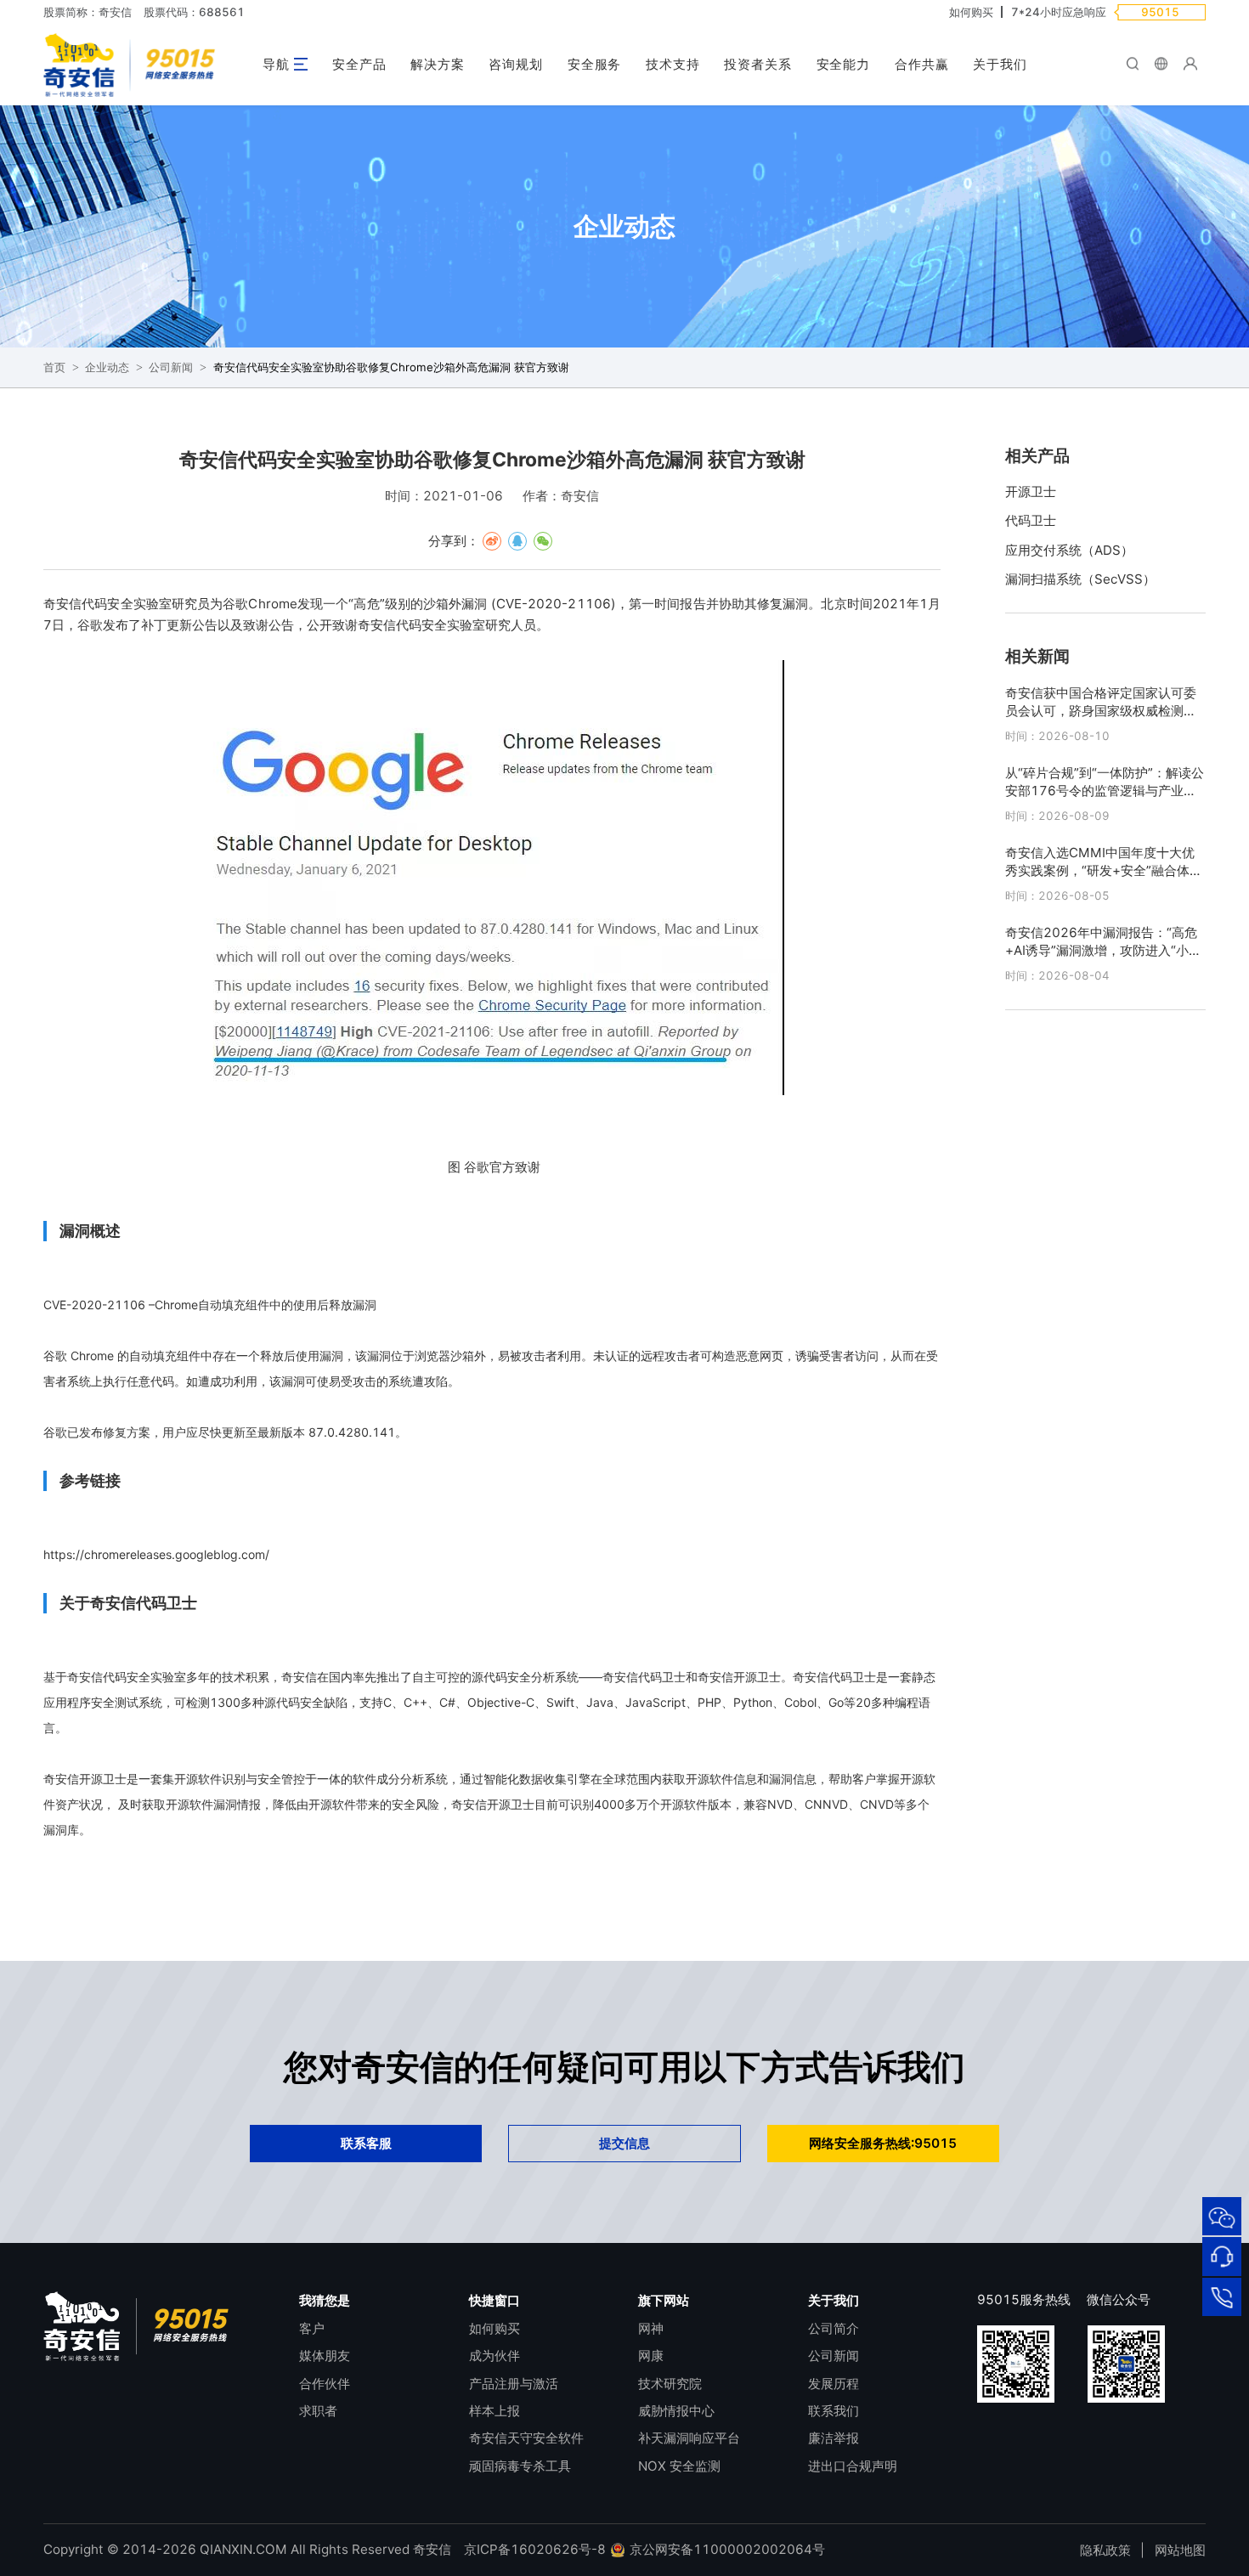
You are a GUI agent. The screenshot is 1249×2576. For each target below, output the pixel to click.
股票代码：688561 (194, 12)
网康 (651, 2356)
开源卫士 (1031, 491)
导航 (276, 64)
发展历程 (834, 2384)
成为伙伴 (495, 2356)
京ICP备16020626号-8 (535, 2549)
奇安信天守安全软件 (526, 2438)
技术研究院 (670, 2384)
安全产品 (359, 64)
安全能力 (844, 64)
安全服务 (595, 64)
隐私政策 (1105, 2550)
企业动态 (107, 367)
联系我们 (834, 2411)
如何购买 (971, 12)
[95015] (1222, 2297)
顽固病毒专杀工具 (520, 2466)
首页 (54, 367)
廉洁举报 (834, 2438)
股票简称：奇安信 (88, 12)
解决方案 (438, 64)
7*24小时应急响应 (1059, 12)
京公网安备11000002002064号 (726, 2549)
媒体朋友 (325, 2356)
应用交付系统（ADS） (1069, 550)
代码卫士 (1031, 520)
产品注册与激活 (514, 2384)
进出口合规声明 (853, 2466)
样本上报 (495, 2411)
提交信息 (624, 2143)
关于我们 (1000, 64)
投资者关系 (758, 64)
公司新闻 (171, 367)
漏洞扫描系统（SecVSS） (1080, 579)
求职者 (318, 2411)
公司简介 (834, 2328)
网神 (651, 2328)
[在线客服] (1222, 2257)
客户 (312, 2328)
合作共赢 (922, 64)
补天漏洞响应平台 (689, 2438)
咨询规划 (516, 64)
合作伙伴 (325, 2384)
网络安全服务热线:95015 (883, 2143)
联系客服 (366, 2143)
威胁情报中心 (676, 2411)
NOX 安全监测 (679, 2466)
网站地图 (1180, 2550)
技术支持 (673, 64)
